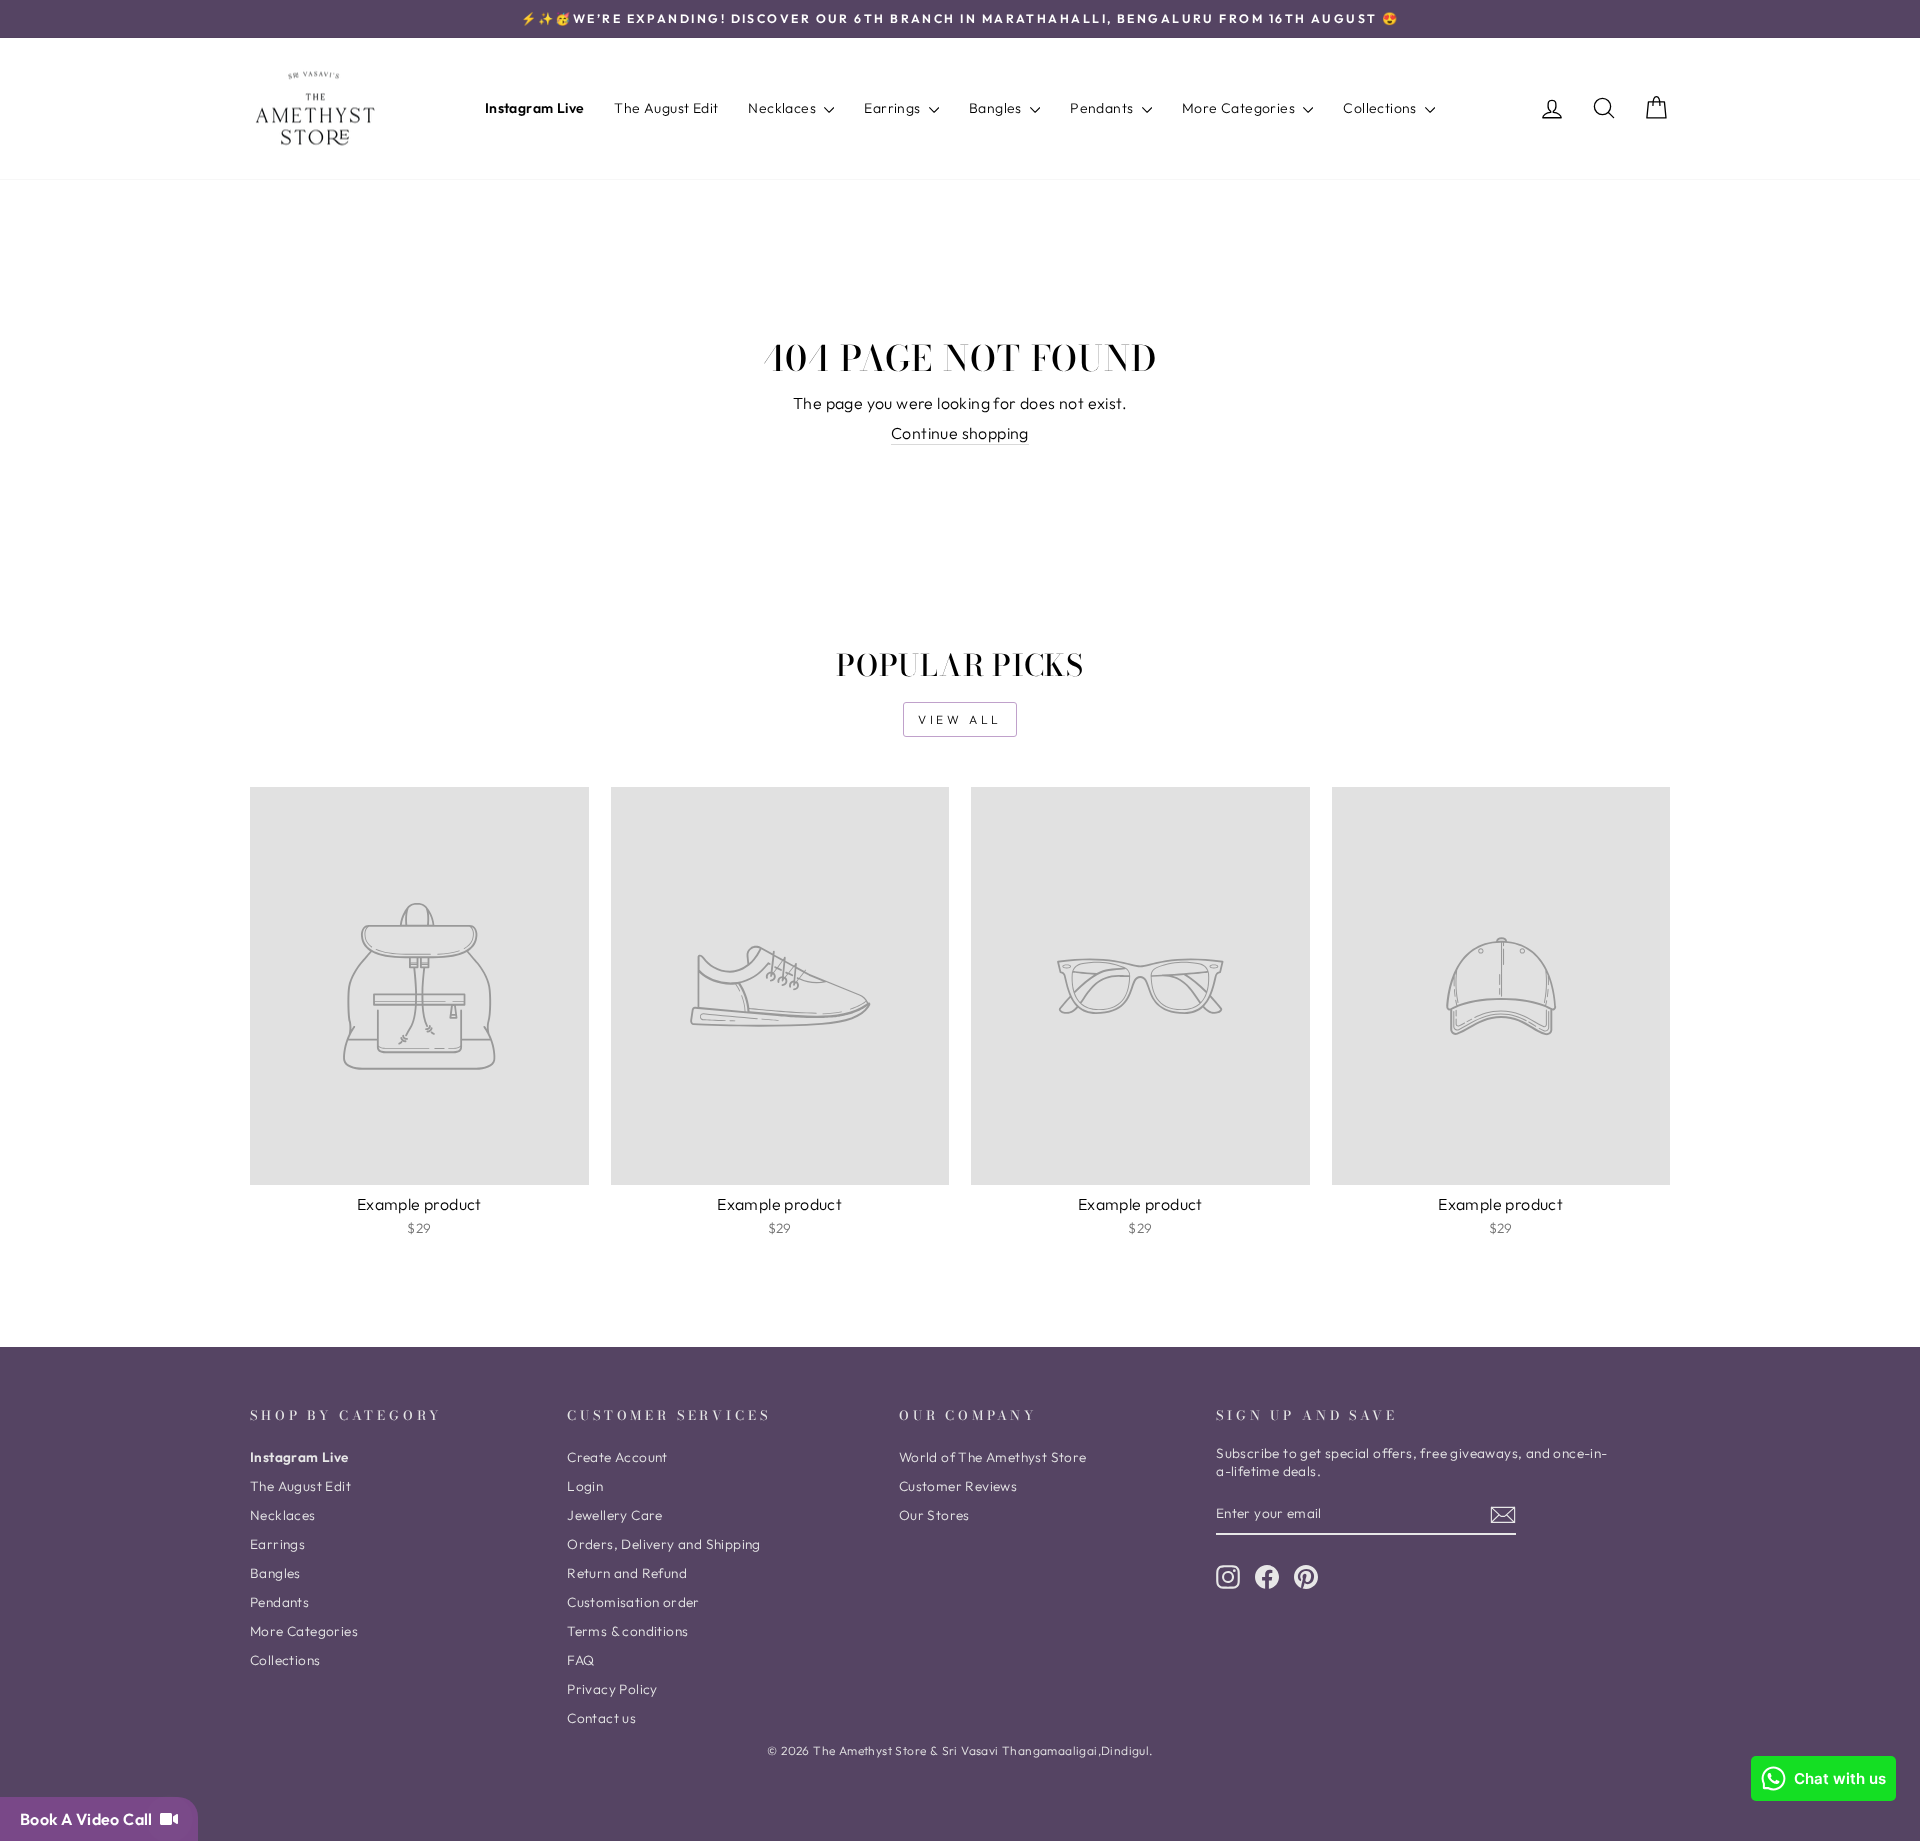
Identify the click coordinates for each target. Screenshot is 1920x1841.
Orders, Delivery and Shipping (664, 1544)
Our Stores (934, 1515)
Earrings (894, 108)
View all (960, 719)
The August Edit (666, 108)
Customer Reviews (958, 1486)
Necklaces (783, 108)
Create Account (617, 1457)
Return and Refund (627, 1573)
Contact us (601, 1718)
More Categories (1240, 108)
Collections (1381, 108)
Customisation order (633, 1602)
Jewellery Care (615, 1515)
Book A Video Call (90, 1819)
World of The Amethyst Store (993, 1457)
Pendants (1103, 108)
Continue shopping (960, 433)
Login (585, 1486)
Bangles (997, 108)
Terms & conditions (627, 1631)
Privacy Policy (612, 1689)
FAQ (580, 1660)
